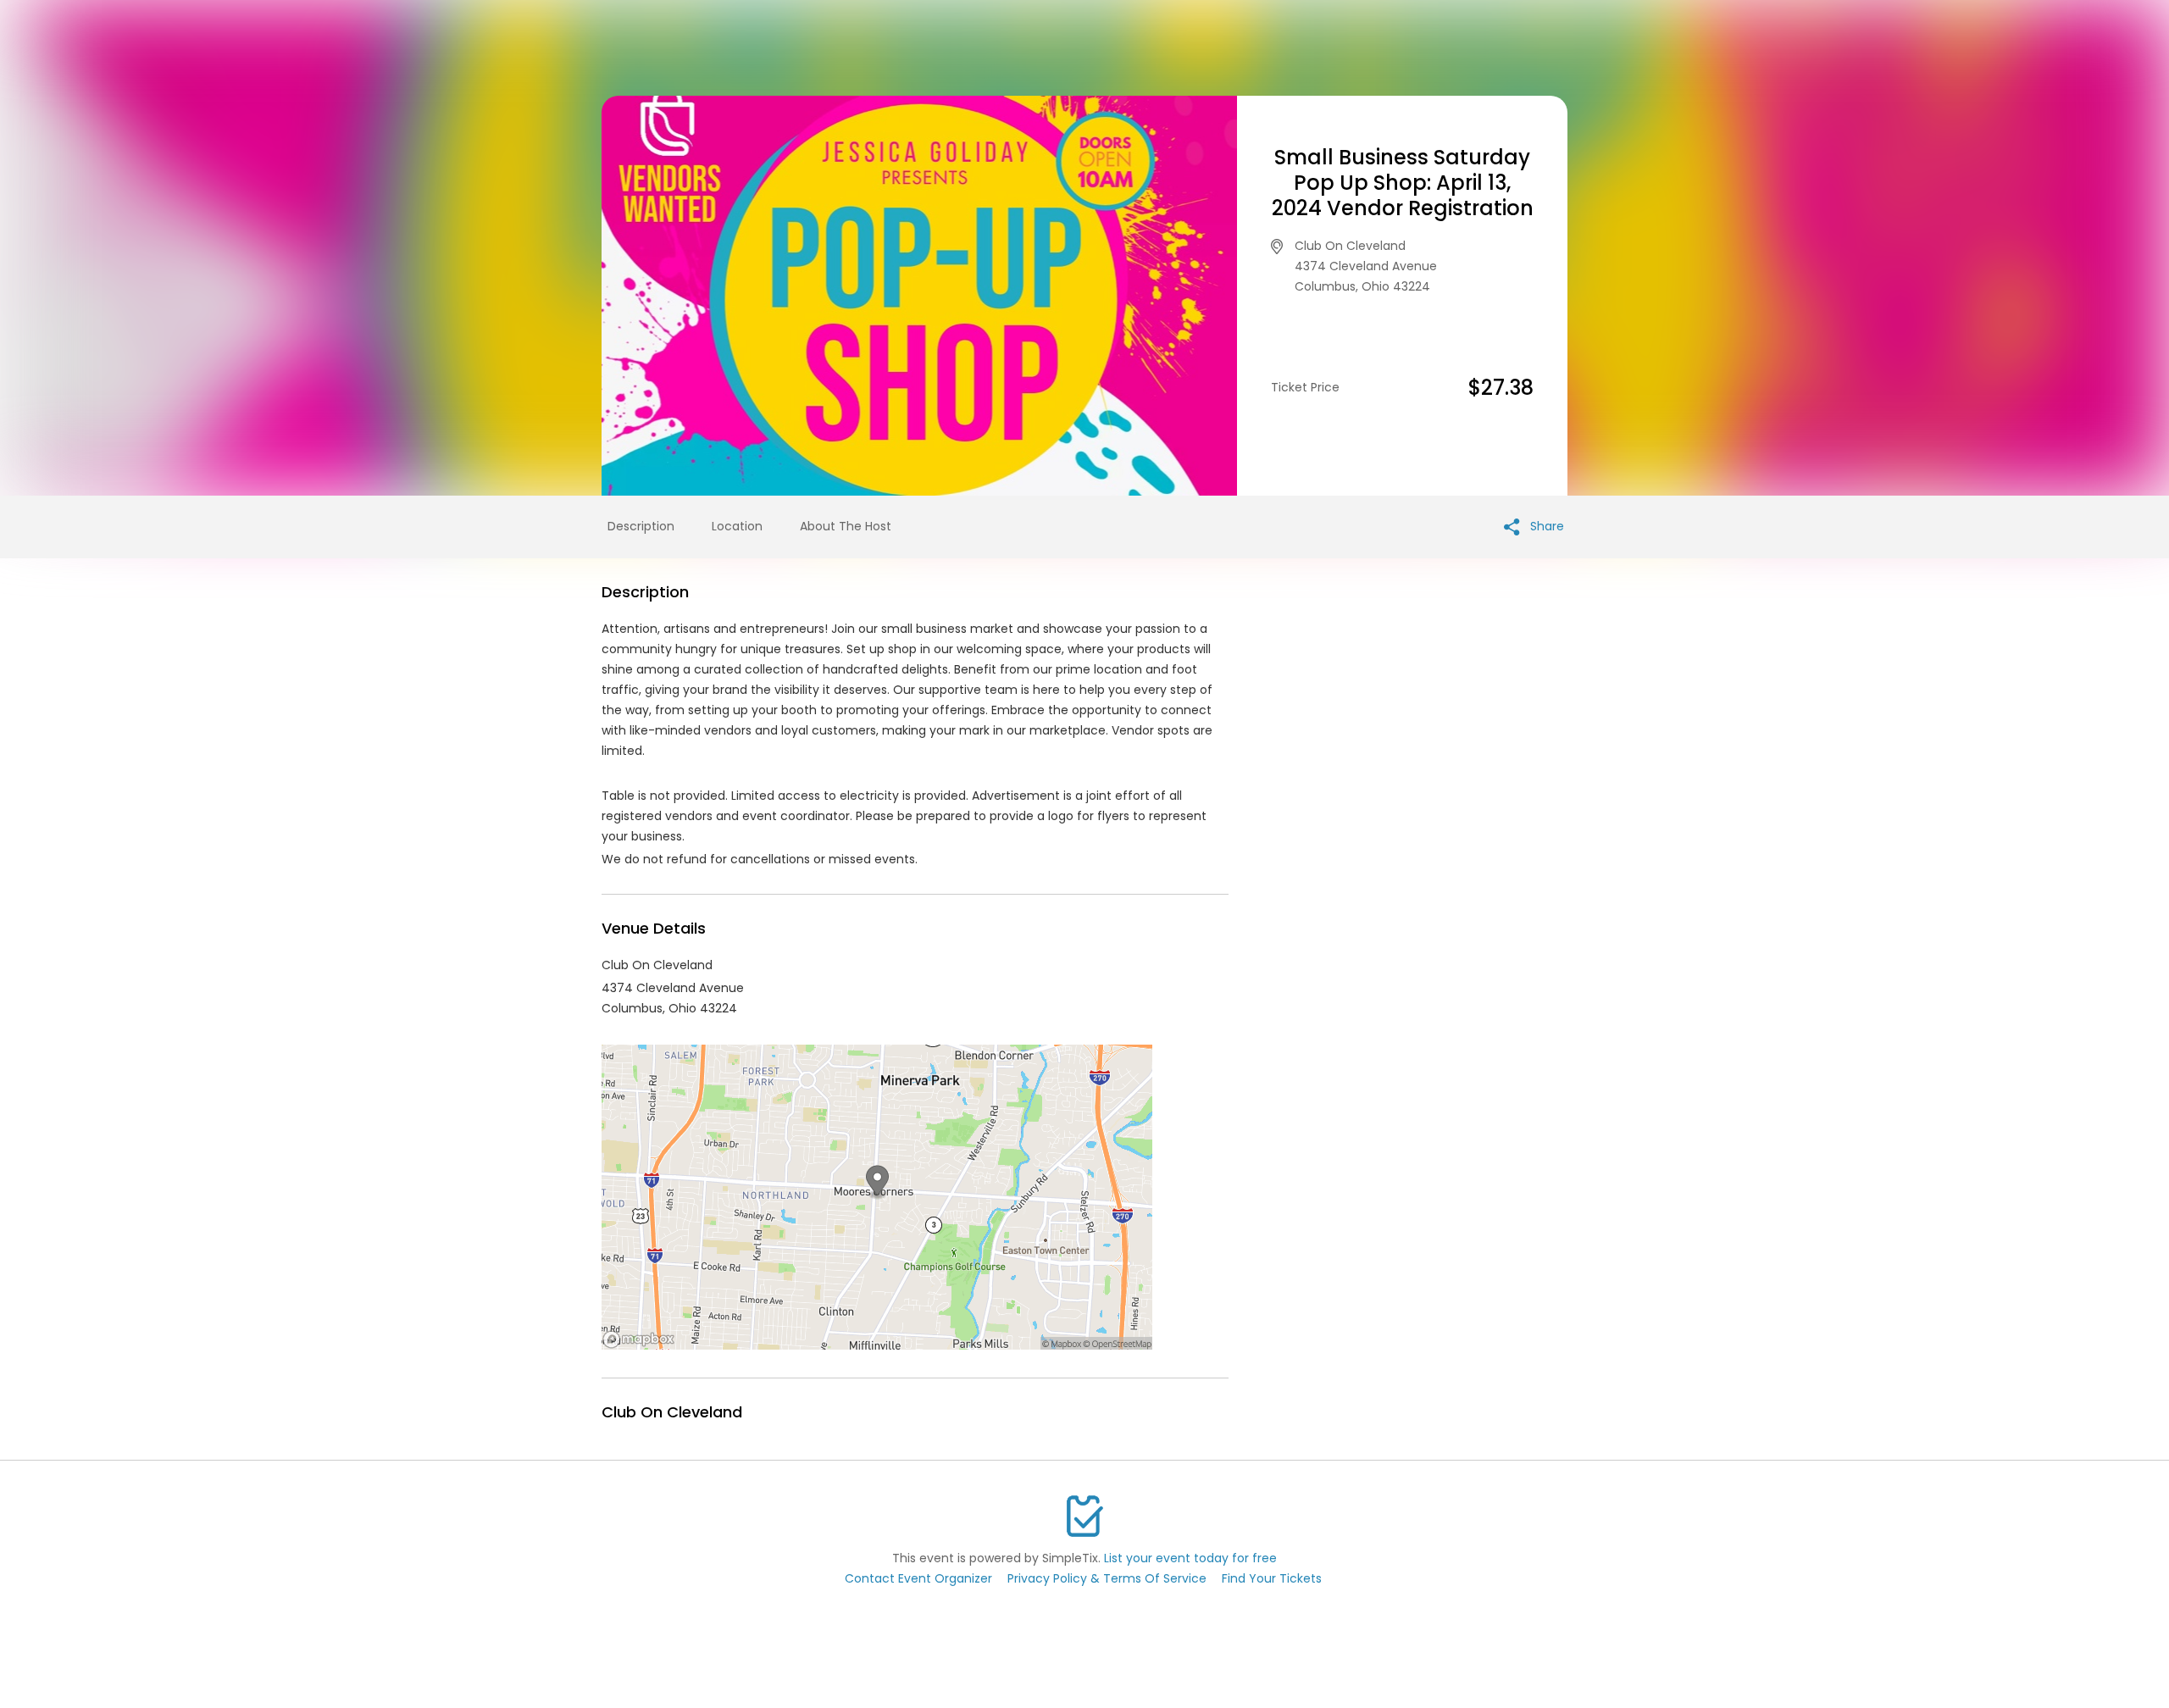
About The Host (846, 526)
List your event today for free (1190, 1558)
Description (641, 526)
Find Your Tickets (1272, 1578)
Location (737, 526)
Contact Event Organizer (918, 1578)
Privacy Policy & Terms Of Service (1107, 1578)
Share (1545, 526)
